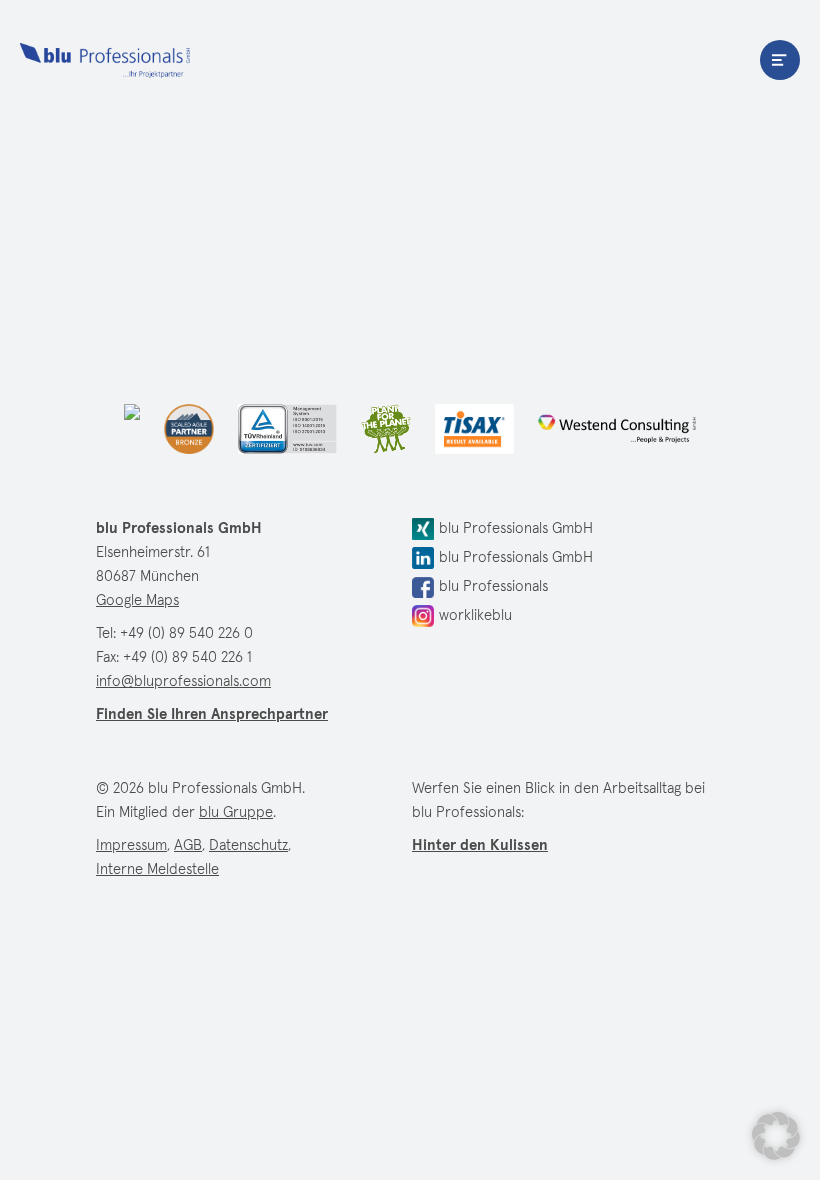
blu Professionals (105, 60)
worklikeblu (475, 615)
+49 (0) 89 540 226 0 (186, 633)
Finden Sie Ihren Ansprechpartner (212, 714)
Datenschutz (248, 845)
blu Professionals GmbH (516, 528)
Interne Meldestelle (157, 869)
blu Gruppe (236, 812)
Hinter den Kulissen (480, 845)
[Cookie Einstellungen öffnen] (776, 1136)
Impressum (131, 845)
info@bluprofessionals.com (183, 681)
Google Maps (137, 600)
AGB (188, 845)
